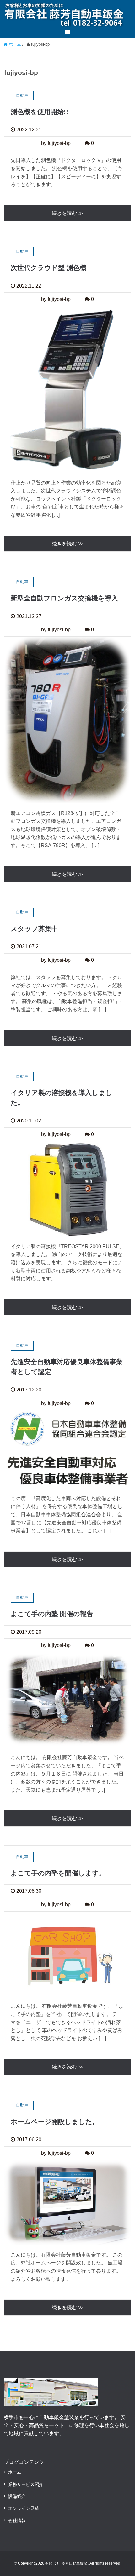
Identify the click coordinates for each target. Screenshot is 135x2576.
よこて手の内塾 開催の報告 (52, 1614)
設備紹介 (17, 2496)
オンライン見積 (24, 2508)
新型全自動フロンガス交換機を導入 (64, 598)
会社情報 (17, 2521)
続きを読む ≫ (67, 213)
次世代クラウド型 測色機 (49, 268)
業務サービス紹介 (26, 2484)
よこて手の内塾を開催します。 (58, 1873)
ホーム (15, 2472)
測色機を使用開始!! (39, 112)
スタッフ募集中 (34, 929)
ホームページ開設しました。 (55, 2122)
